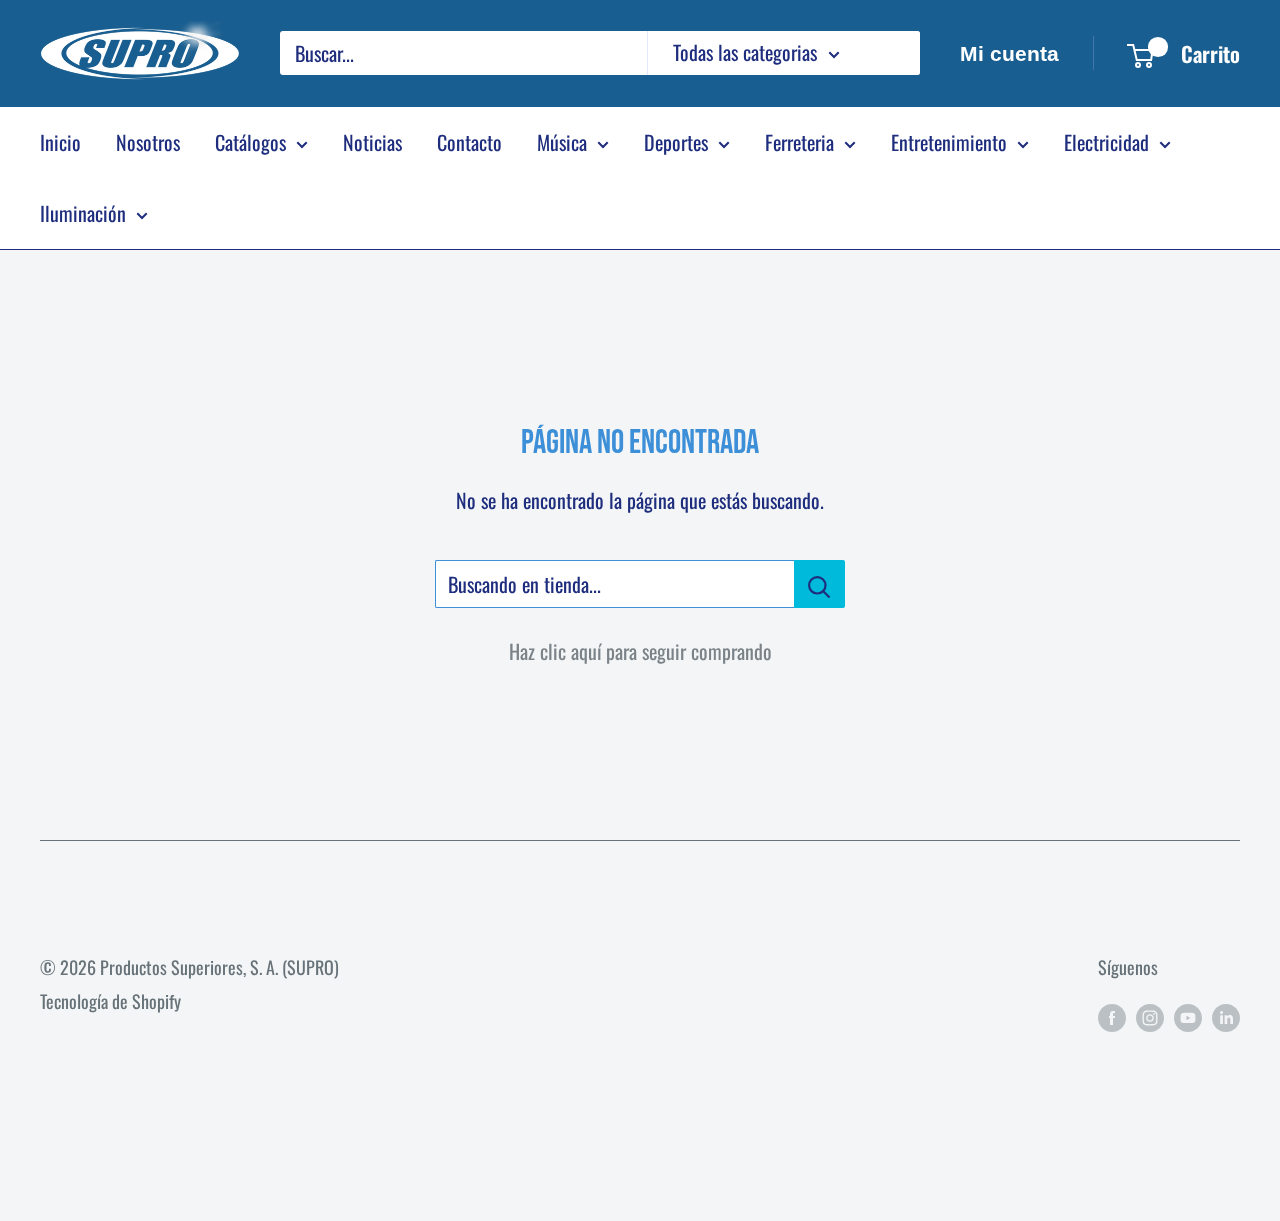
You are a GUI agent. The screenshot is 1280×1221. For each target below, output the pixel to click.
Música (562, 142)
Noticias (372, 142)
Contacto (469, 142)
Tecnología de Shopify (110, 1001)
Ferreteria (799, 142)
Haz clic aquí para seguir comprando (640, 651)
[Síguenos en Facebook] (1112, 1016)
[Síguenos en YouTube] (1188, 1016)
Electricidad (1106, 142)
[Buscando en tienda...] (819, 584)
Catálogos (250, 142)
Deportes (676, 142)
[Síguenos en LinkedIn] (1226, 1016)
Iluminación (83, 213)
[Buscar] (895, 53)
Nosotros (148, 142)
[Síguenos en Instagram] (1150, 1016)
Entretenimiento (949, 142)
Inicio (60, 142)
